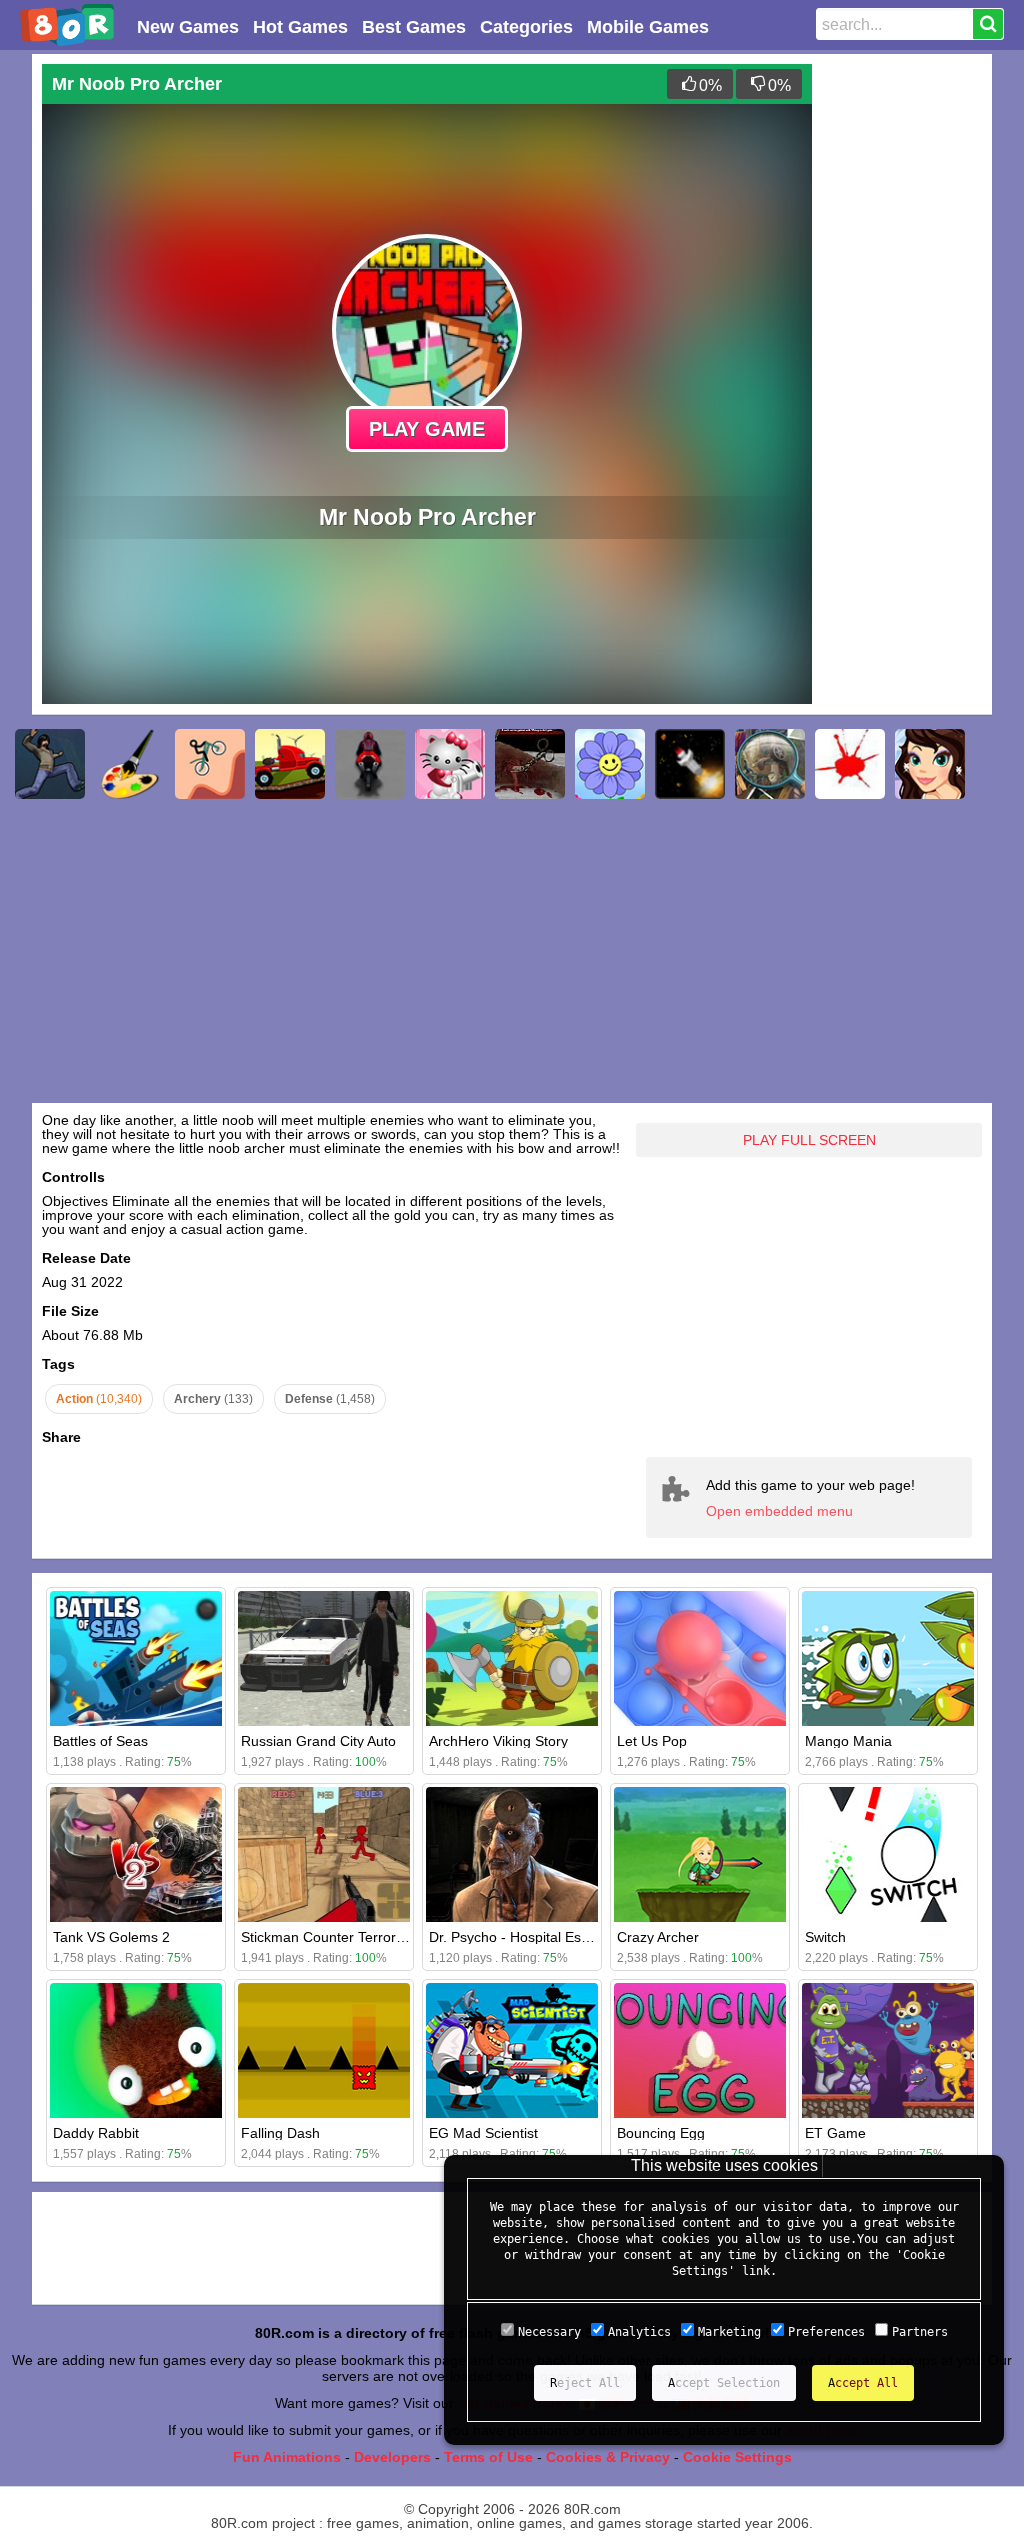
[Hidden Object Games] (770, 764)
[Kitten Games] (450, 764)
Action (99, 1399)
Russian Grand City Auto (318, 1741)
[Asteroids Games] (690, 764)
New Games (188, 27)
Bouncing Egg (661, 2133)
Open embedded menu (779, 1511)
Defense (330, 1399)
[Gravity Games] (210, 764)
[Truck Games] (290, 764)
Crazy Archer (658, 1937)
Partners (920, 2332)
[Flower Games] (610, 764)
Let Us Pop (652, 1741)
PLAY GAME (427, 429)
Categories (526, 27)
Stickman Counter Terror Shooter (345, 1937)
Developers (392, 2457)
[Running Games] (50, 764)
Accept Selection (724, 2383)
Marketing (729, 2332)
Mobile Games (648, 27)
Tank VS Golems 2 (111, 1937)
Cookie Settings (737, 2457)
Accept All (863, 2383)
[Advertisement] (902, 364)
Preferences (826, 2332)
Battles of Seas (100, 1741)
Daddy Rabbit (96, 2133)
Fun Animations (287, 2457)
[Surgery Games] (530, 764)
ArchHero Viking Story (498, 1741)
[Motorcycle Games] (370, 764)
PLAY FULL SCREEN (809, 1140)
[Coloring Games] (130, 764)
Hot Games (300, 27)
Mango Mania (848, 1741)
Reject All (585, 2383)
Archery (213, 1399)
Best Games (414, 27)
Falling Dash (280, 2133)
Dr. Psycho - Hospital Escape (520, 1937)
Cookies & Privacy (608, 2457)
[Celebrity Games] (930, 764)
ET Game (835, 2133)
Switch (825, 1937)
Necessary (549, 2332)
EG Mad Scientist (483, 2133)
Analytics (639, 2332)
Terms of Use (488, 2457)
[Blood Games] (850, 764)
